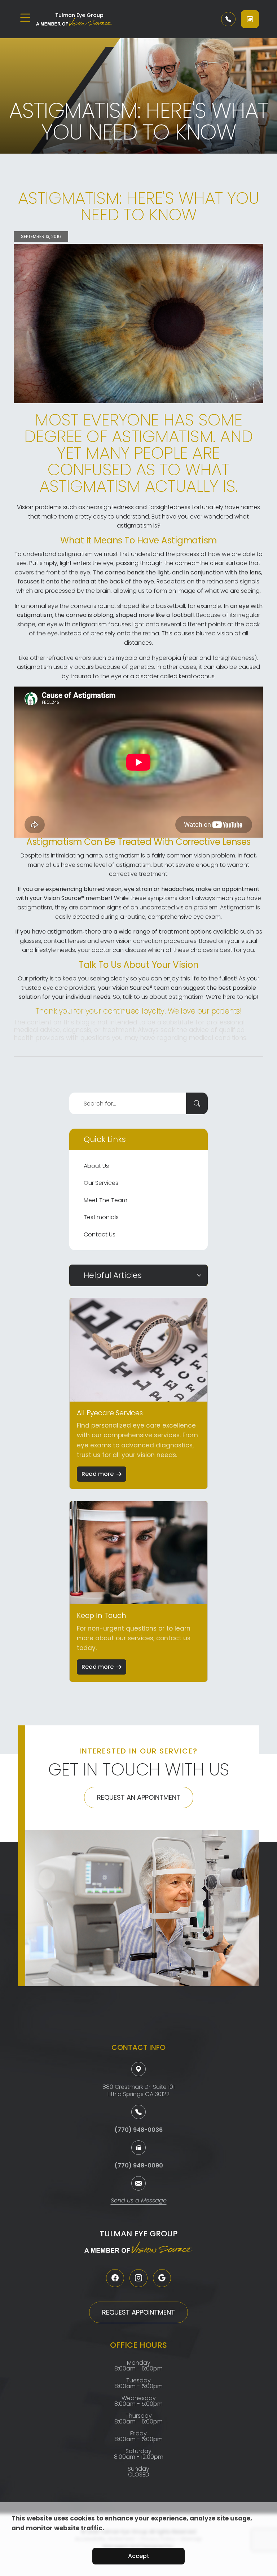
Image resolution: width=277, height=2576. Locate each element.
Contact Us (100, 1234)
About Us (96, 1166)
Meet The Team (105, 1200)
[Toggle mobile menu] (25, 18)
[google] (162, 2278)
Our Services (101, 1183)
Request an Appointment (139, 1797)
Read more (98, 1474)
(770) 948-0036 (138, 2130)
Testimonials (101, 1217)
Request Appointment (138, 2312)
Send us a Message (139, 2201)
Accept (139, 2556)
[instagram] (138, 2278)
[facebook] (115, 2278)
